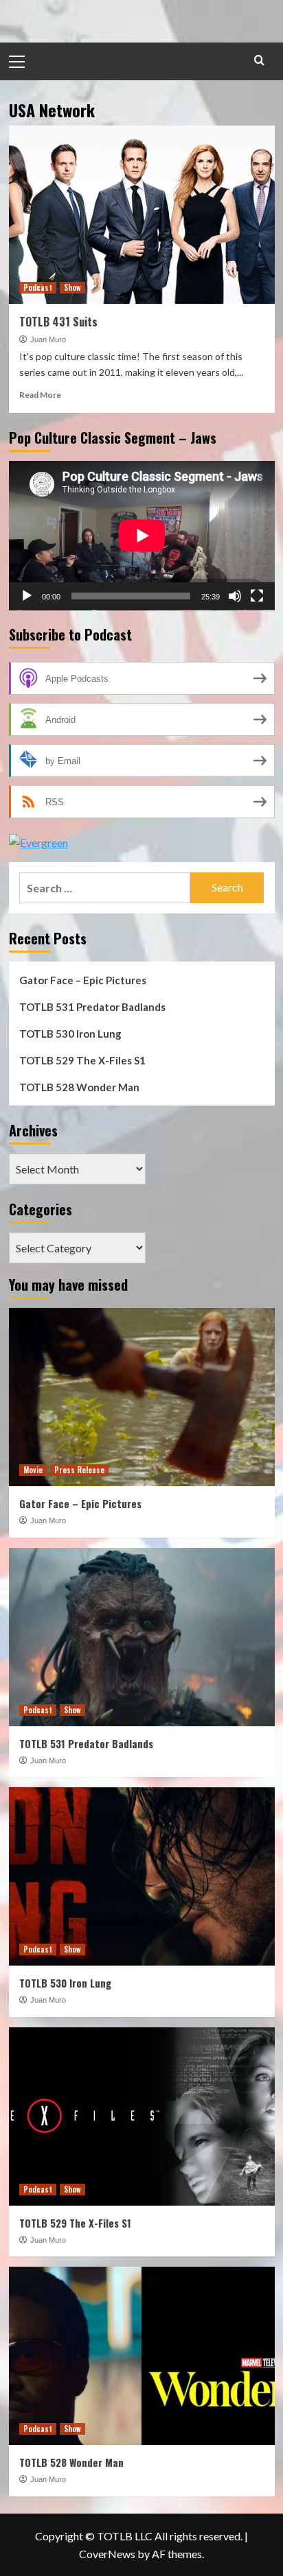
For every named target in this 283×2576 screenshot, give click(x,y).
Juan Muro (48, 339)
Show (72, 287)
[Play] (27, 596)
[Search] (259, 60)
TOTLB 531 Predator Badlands (92, 1007)
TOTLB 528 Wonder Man (79, 1087)
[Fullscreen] (257, 596)
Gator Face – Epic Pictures (83, 980)
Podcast (38, 287)
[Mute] (235, 596)
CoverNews (107, 2554)
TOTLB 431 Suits (58, 322)
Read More (40, 395)
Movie (33, 1470)
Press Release (79, 1470)
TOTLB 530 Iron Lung (70, 1034)
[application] (142, 536)
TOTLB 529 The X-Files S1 (82, 1060)
